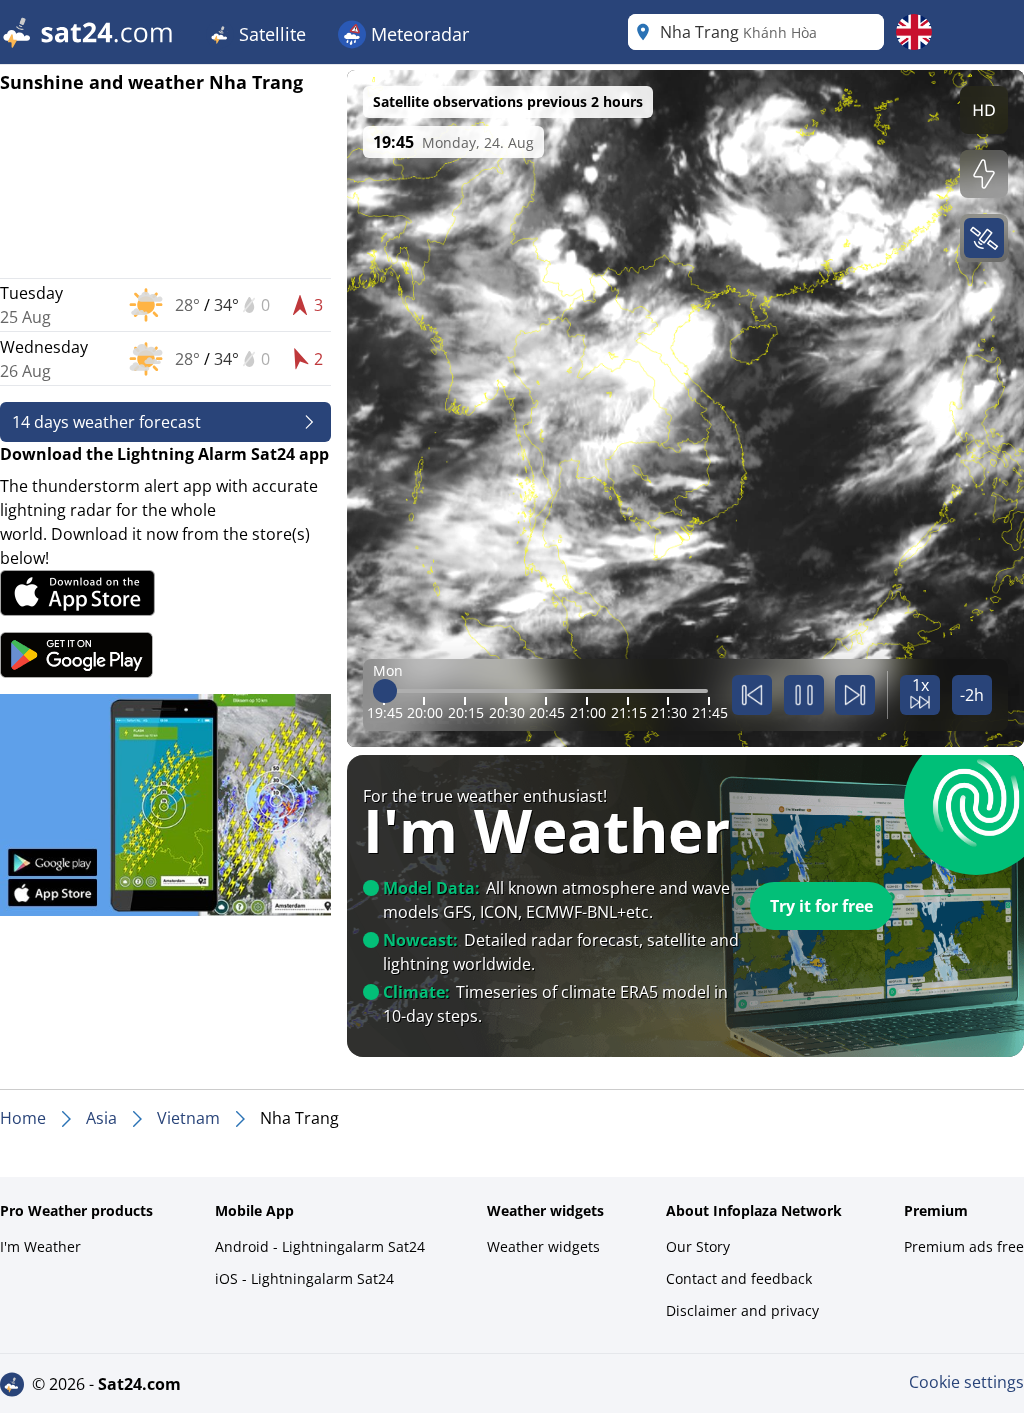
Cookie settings (966, 1382)
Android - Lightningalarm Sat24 (320, 1246)
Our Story (698, 1246)
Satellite (270, 34)
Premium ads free (964, 1246)
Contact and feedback (739, 1278)
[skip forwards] (855, 695)
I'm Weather (40, 1246)
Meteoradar (417, 34)
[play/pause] (804, 695)
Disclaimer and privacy (742, 1310)
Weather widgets (543, 1246)
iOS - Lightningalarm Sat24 (304, 1278)
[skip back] (752, 695)
